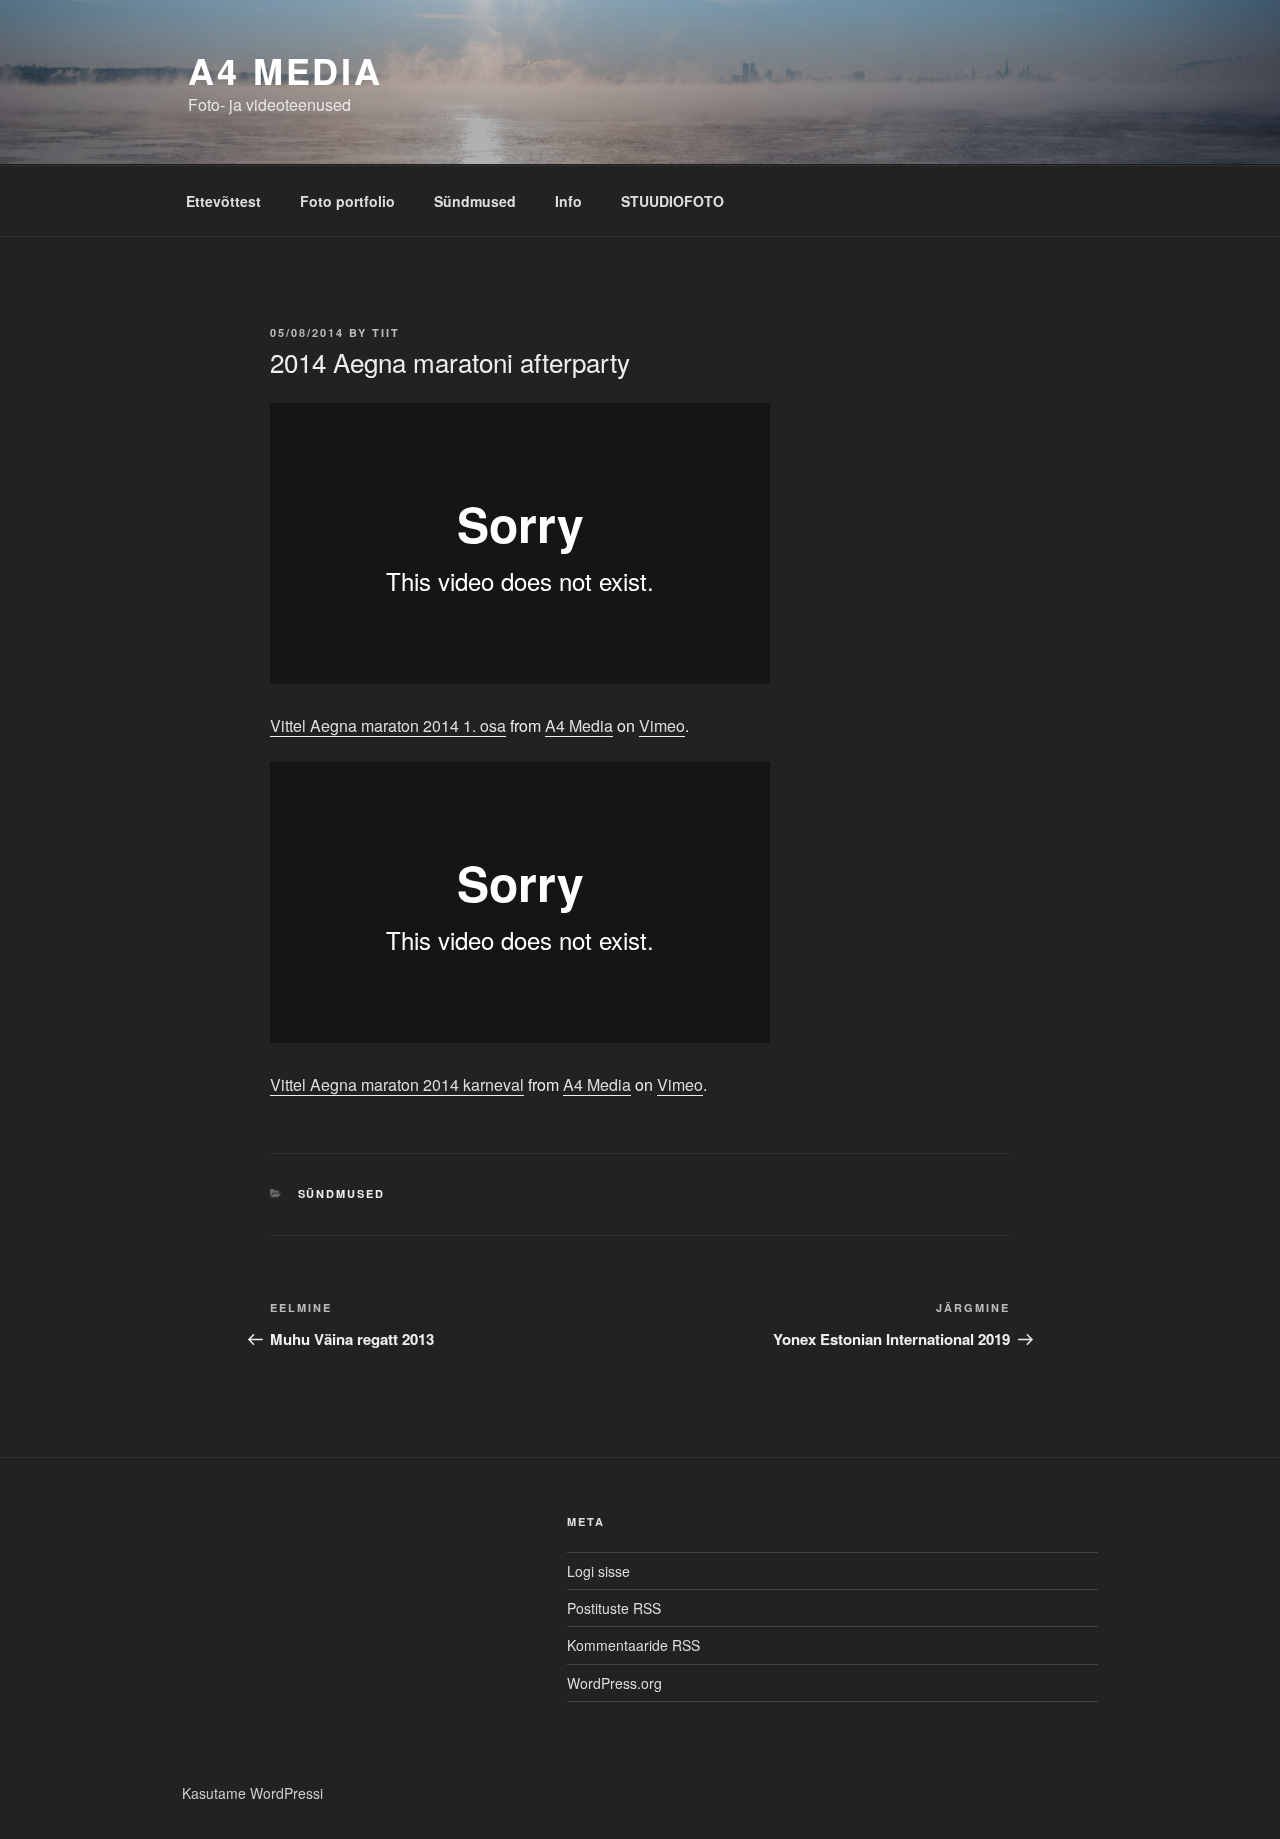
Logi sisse (598, 1571)
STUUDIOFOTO (672, 201)
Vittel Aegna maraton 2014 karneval (397, 1084)
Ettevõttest (223, 201)
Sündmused (475, 201)
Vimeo (662, 725)
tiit (386, 332)
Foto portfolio (347, 201)
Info (568, 201)
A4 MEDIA (285, 70)
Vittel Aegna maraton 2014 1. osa (388, 725)
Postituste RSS (614, 1608)
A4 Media (579, 725)
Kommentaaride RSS (633, 1645)
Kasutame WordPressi (252, 1793)
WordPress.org (614, 1683)
